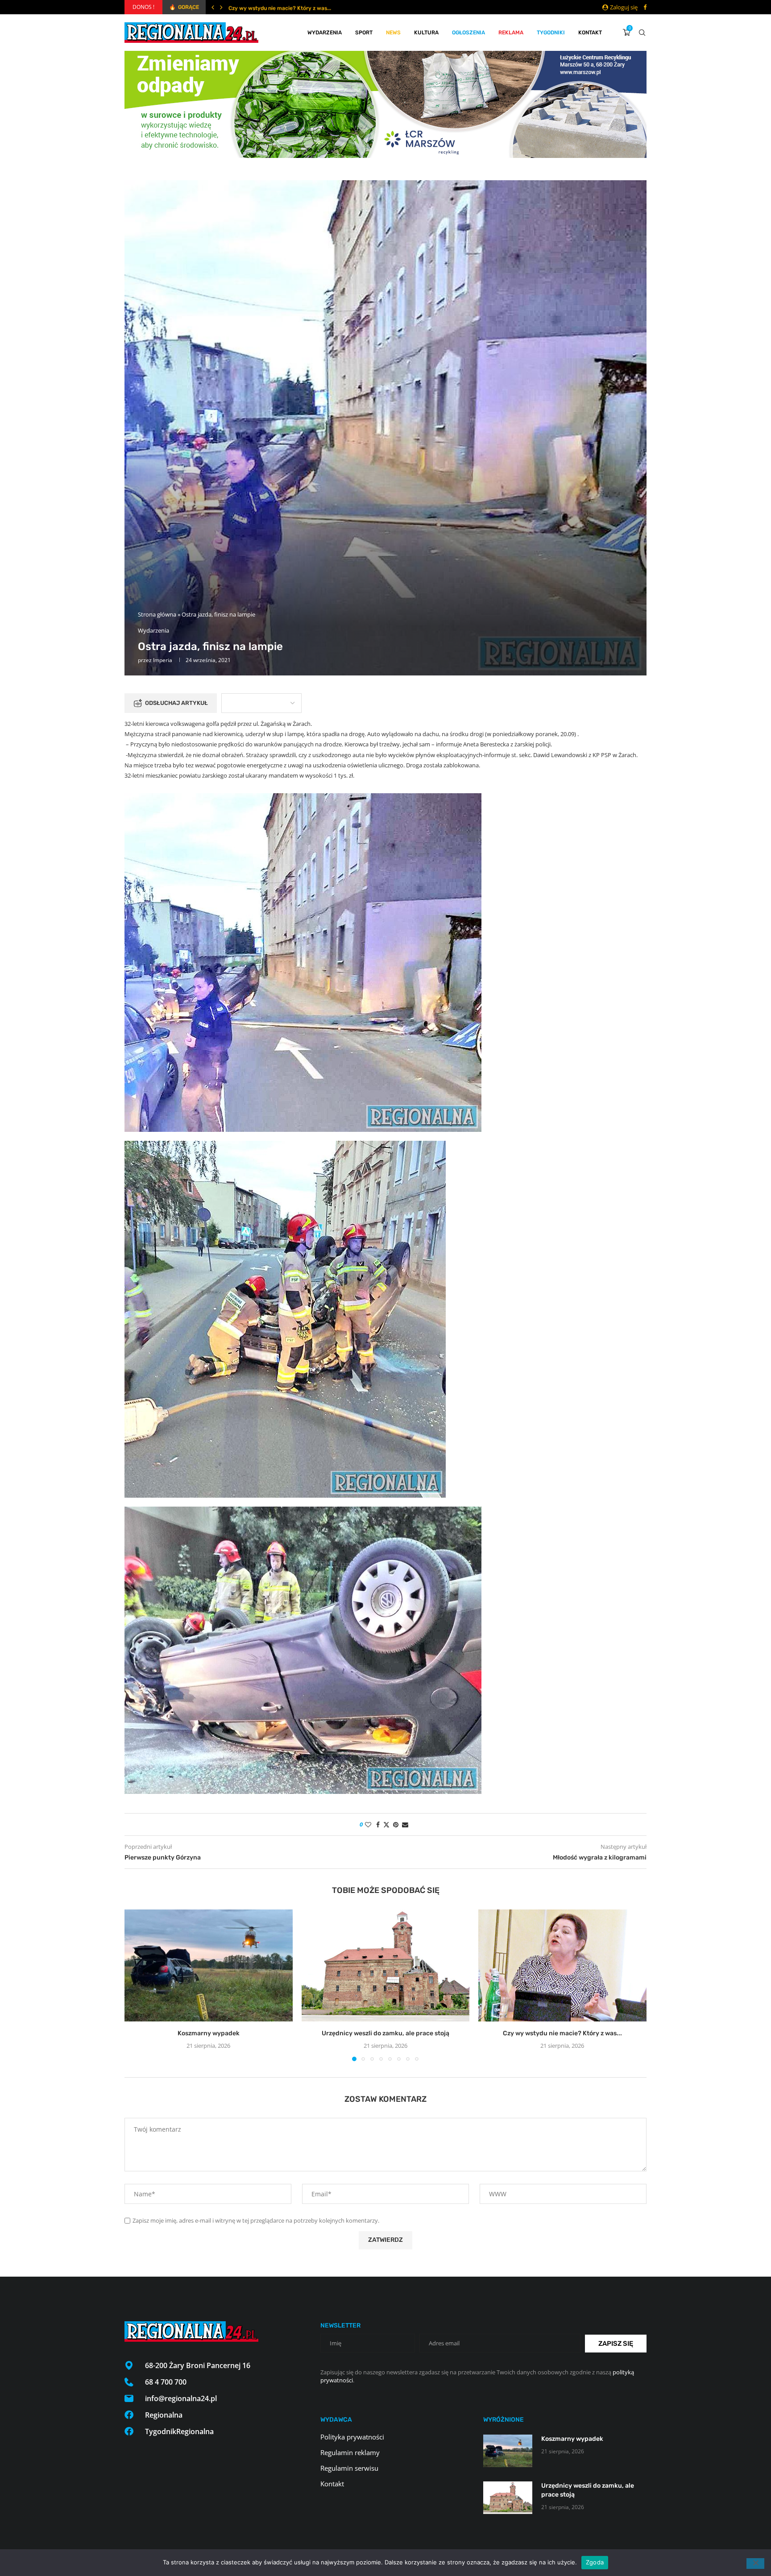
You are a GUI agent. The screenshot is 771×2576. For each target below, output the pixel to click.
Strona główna (157, 614)
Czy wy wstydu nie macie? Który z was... (562, 2033)
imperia (163, 660)
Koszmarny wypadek (209, 2033)
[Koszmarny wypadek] (209, 1965)
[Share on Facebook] (378, 1824)
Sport (364, 33)
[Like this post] (368, 1824)
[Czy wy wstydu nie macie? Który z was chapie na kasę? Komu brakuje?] (562, 1965)
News (393, 33)
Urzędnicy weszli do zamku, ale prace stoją (385, 2033)
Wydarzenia (325, 33)
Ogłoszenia (468, 33)
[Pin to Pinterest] (396, 1824)
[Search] (642, 33)
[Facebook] (645, 7)
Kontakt (590, 33)
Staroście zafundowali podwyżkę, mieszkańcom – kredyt (301, 8)
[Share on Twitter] (386, 1824)
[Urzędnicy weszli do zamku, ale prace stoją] (386, 1965)
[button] (213, 7)
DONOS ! (143, 7)
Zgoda (595, 2562)
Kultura (426, 33)
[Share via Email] (405, 1824)
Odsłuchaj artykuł (176, 703)
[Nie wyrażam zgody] (755, 2564)
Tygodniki (551, 33)
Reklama (511, 33)
